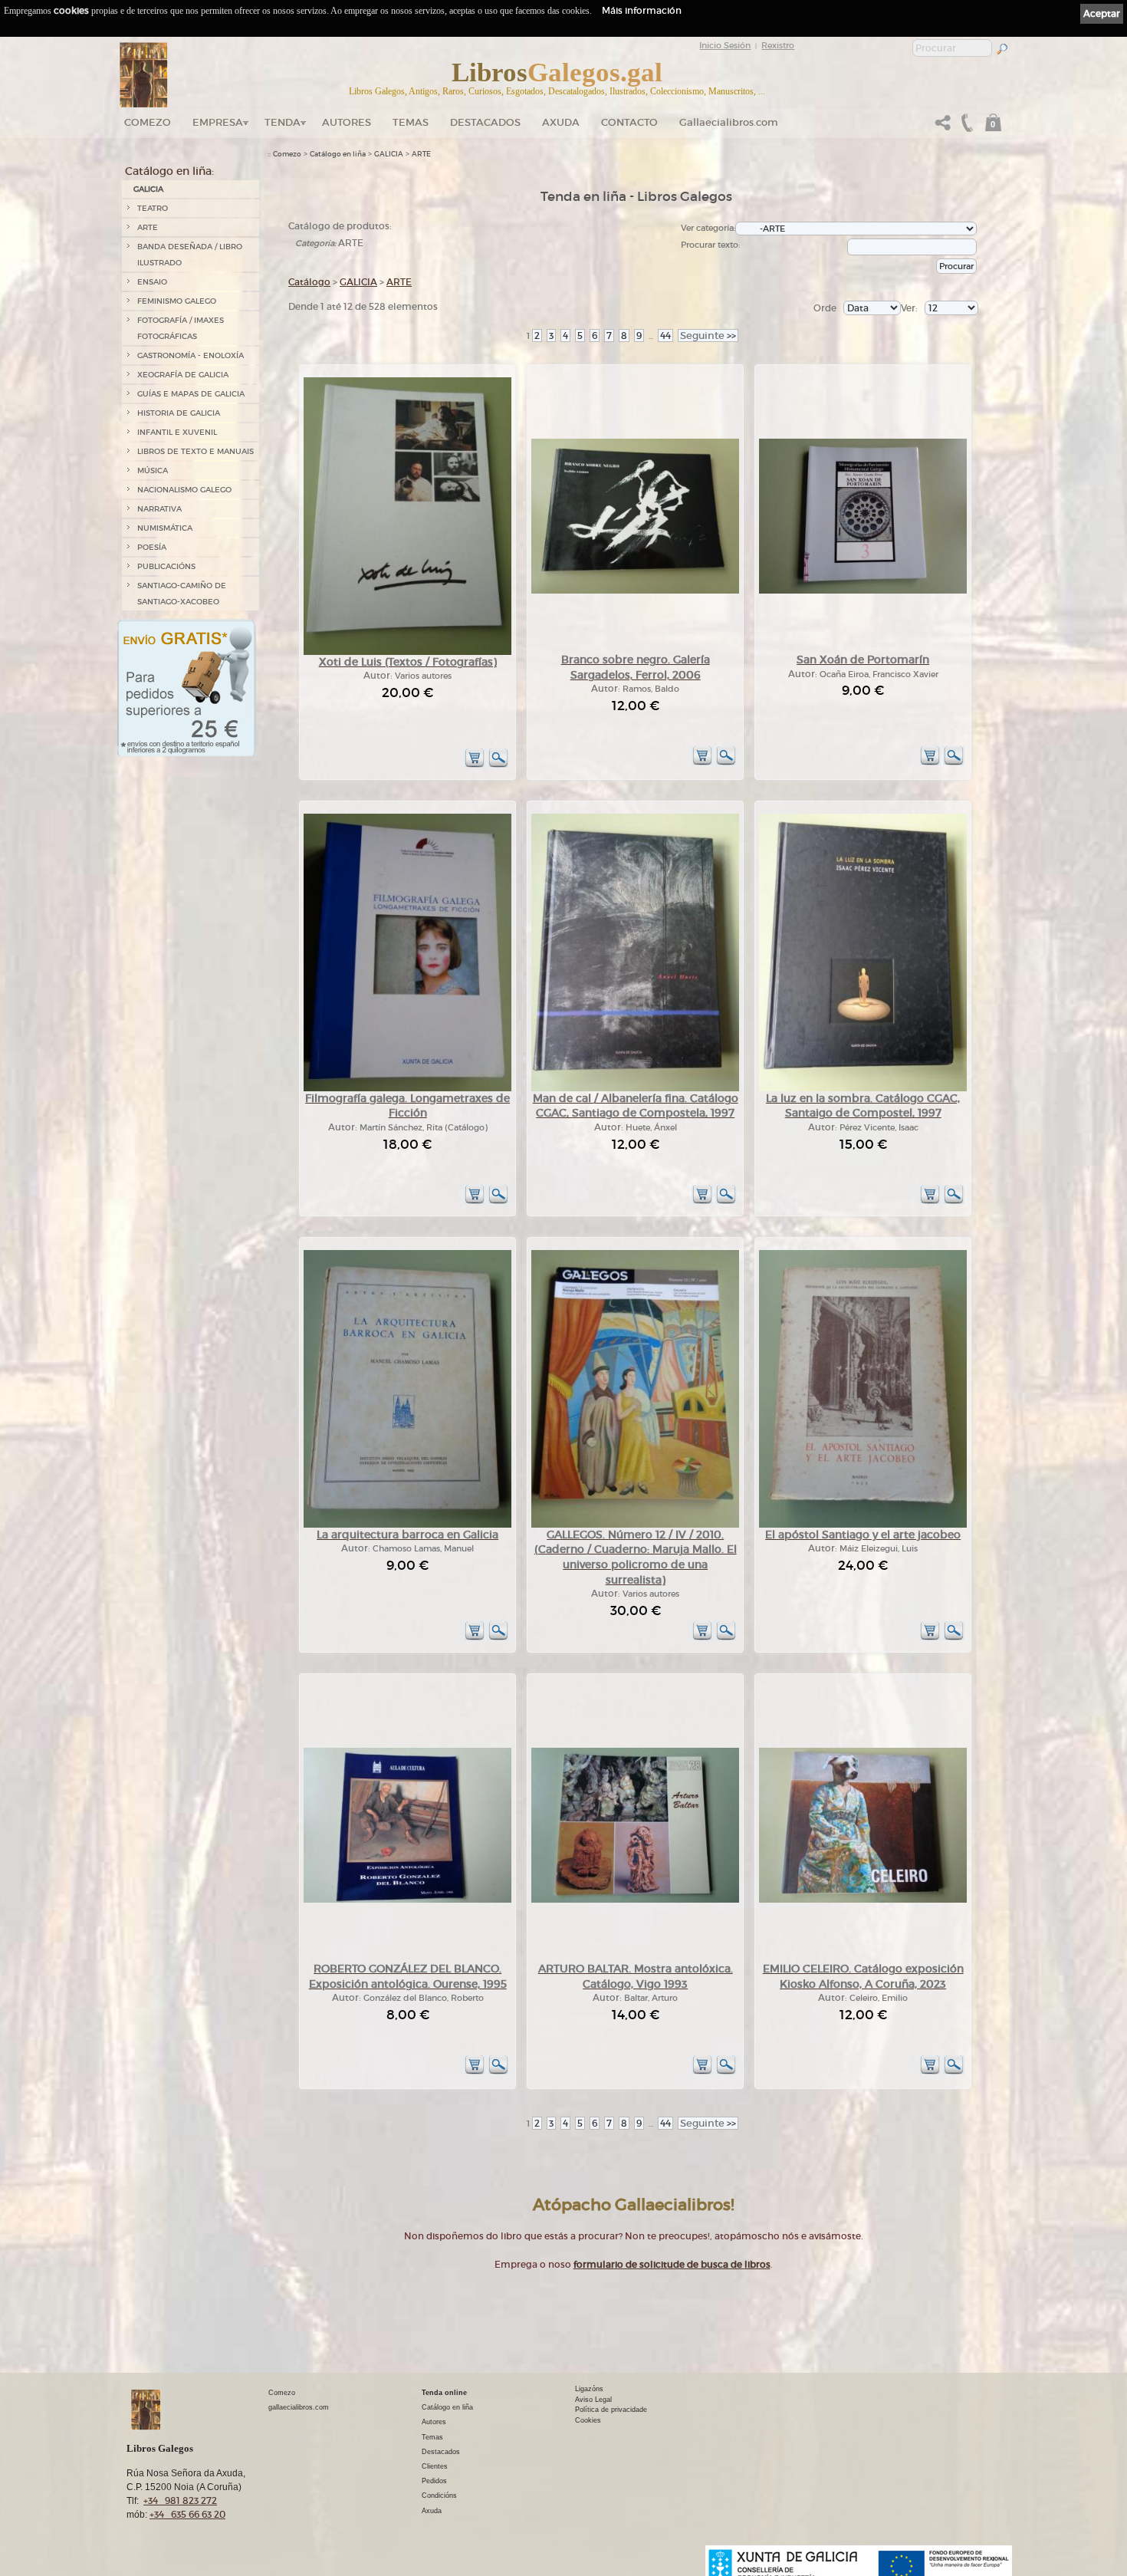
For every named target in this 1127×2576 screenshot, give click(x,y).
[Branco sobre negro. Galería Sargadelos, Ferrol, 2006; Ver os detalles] (635, 591)
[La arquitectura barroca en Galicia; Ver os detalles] (407, 1525)
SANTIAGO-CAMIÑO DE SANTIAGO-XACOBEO (182, 594)
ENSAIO (152, 282)
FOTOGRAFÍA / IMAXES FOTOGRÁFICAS (181, 328)
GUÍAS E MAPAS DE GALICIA (191, 394)
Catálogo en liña (338, 154)
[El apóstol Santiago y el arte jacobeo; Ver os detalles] (863, 1525)
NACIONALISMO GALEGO (184, 490)
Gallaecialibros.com (729, 122)
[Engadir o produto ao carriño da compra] (475, 765)
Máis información (642, 10)
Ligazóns (589, 2389)
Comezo (148, 122)
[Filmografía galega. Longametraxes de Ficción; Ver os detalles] (407, 1089)
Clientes (435, 2466)
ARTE (148, 227)
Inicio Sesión (725, 45)
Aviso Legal (593, 2400)
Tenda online (444, 2393)
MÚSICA (153, 470)
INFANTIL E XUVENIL (177, 432)
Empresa (218, 122)
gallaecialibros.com (299, 2407)
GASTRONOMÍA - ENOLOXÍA (191, 355)
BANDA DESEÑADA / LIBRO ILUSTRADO (190, 255)
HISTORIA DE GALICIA (179, 413)
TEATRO (153, 208)
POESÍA (152, 547)
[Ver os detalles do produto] (498, 765)
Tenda (283, 122)
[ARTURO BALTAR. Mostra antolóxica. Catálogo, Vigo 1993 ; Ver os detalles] (635, 1900)
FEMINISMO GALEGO (177, 301)
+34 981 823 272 (180, 2500)
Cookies (588, 2420)
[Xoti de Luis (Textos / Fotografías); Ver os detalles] (407, 652)
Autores (347, 122)
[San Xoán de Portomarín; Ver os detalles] (863, 591)
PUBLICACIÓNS (166, 566)
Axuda (561, 122)
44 (665, 336)
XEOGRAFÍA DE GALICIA (183, 375)
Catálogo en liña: (169, 171)
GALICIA (148, 189)
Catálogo (309, 282)
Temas (411, 122)
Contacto (629, 122)
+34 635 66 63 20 (187, 2514)
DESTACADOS (485, 122)
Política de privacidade (611, 2410)
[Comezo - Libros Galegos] (144, 75)
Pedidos (434, 2481)
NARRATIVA (159, 509)
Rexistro (778, 45)
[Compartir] (943, 127)
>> (708, 336)
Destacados (441, 2452)
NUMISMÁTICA (165, 528)
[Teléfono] (965, 127)
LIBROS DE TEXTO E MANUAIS (195, 451)
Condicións (439, 2495)
